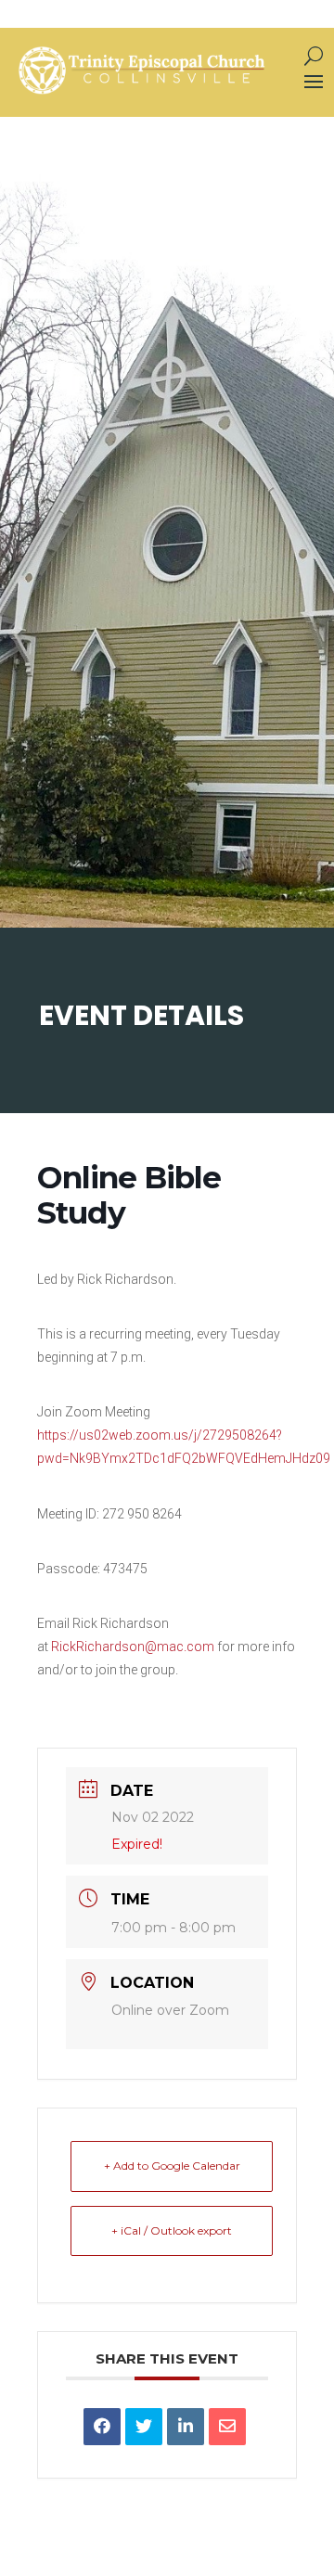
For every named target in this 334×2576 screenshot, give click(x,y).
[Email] (227, 2427)
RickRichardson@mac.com (133, 1647)
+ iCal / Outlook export (172, 2230)
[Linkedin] (186, 2427)
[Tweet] (144, 2427)
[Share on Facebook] (102, 2427)
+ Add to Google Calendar (172, 2166)
